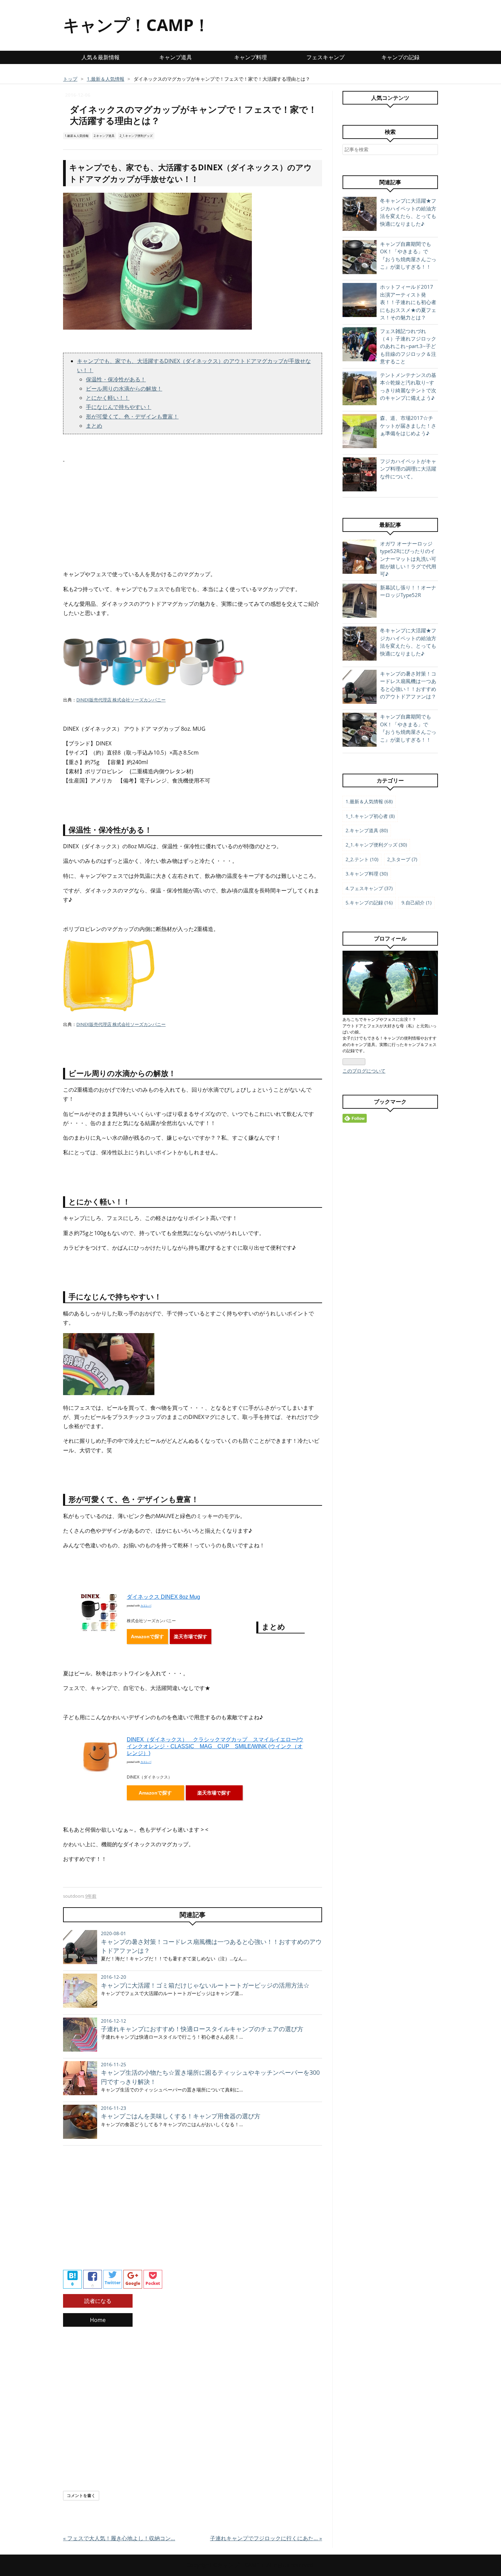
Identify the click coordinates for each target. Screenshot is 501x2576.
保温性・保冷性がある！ (116, 379)
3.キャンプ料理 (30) (367, 874)
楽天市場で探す (191, 1637)
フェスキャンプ (325, 57)
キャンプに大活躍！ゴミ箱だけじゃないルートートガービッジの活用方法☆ (205, 1985)
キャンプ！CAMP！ (136, 25)
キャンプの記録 (400, 57)
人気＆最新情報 (101, 57)
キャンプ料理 (250, 57)
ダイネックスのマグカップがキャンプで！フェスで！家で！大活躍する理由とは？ (193, 115)
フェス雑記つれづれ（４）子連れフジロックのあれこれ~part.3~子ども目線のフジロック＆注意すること (408, 346)
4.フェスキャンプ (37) (369, 888)
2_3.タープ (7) (402, 859)
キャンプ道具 (176, 57)
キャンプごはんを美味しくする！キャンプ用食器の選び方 (181, 2116)
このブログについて (364, 1071)
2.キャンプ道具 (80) (367, 830)
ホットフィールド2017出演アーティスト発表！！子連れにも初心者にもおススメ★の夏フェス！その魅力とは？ (408, 302)
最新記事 (390, 525)
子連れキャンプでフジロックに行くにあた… (266, 2538)
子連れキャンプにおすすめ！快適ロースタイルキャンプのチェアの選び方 (202, 2029)
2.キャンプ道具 (104, 136)
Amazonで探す (147, 1637)
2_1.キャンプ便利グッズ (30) (376, 845)
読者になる (98, 2301)
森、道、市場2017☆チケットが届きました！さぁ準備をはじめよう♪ (408, 425)
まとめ (94, 426)
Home (98, 2320)
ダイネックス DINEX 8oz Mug (163, 1597)
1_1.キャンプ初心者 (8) (370, 816)
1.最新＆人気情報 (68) (369, 801)
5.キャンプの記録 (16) (369, 903)
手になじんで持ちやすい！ (119, 407)
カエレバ (146, 1606)
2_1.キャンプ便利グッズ (136, 136)
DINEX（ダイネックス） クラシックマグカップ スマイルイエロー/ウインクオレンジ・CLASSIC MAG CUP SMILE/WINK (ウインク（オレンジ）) (215, 1746)
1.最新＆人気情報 (77, 136)
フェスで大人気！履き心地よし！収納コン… (119, 2538)
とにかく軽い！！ (108, 398)
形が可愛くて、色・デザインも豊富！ (132, 416)
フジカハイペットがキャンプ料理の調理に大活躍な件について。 (408, 469)
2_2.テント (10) (362, 859)
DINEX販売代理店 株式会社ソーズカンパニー (121, 700)
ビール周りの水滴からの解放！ (124, 389)
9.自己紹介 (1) (416, 903)
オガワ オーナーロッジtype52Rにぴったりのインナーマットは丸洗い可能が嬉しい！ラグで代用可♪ (408, 559)
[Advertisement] (193, 511)
